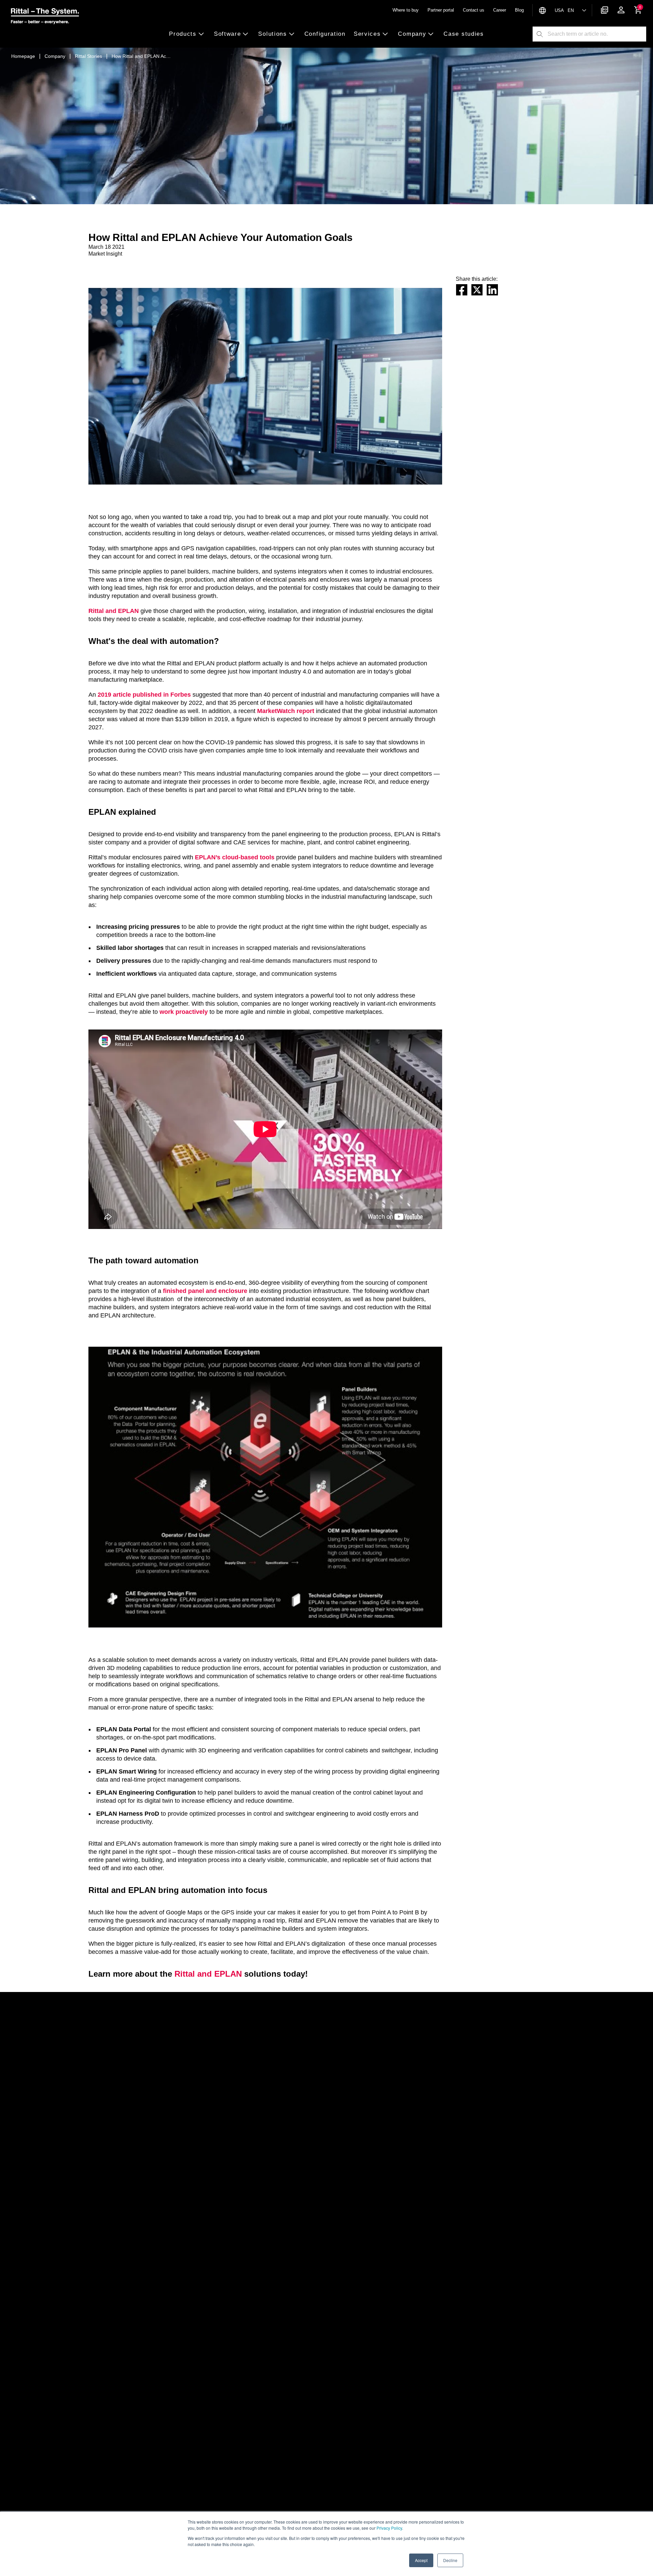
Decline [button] (450, 2560)
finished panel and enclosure (205, 1291)
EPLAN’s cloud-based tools (235, 857)
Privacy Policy (389, 2528)
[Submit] (540, 34)
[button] (189, 34)
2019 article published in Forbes (144, 695)
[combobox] (597, 34)
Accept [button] (421, 2560)
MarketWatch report (286, 711)
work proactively (184, 1012)
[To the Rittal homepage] (45, 17)
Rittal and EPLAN (114, 611)
